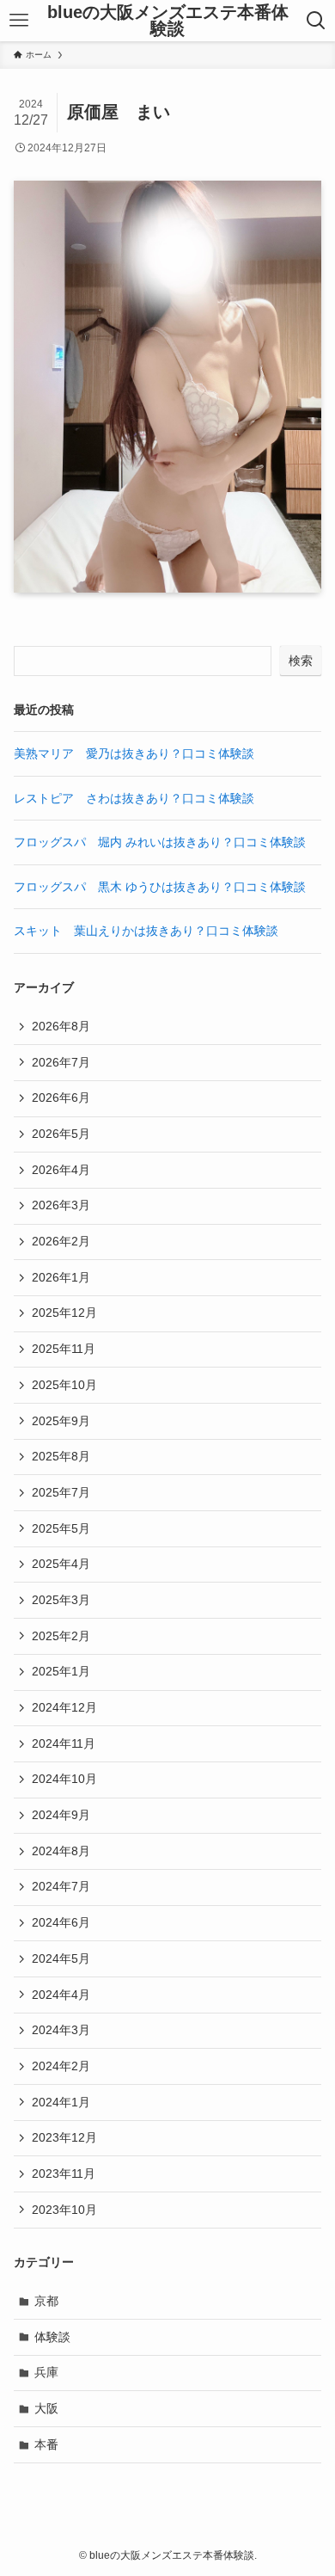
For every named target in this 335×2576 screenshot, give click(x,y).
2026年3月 (61, 1205)
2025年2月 (61, 1636)
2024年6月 (61, 1922)
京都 (46, 2301)
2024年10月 (64, 1779)
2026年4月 (61, 1170)
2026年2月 (61, 1241)
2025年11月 (64, 1349)
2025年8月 (61, 1456)
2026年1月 (61, 1277)
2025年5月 (61, 1528)
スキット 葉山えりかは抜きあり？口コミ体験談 (146, 931)
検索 (301, 661)
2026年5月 (61, 1134)
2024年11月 (64, 1743)
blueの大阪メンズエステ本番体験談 (168, 21)
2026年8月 (61, 1026)
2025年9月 (61, 1421)
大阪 (46, 2408)
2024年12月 (64, 1707)
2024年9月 (61, 1815)
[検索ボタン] (317, 21)
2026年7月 (61, 1062)
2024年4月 (61, 1995)
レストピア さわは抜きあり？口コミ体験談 (134, 798)
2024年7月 (61, 1886)
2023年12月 (64, 2137)
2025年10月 (64, 1385)
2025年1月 (61, 1671)
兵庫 (46, 2372)
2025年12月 (64, 1313)
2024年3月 (61, 2030)
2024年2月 (61, 2066)
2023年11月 (64, 2173)
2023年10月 (64, 2210)
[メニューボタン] (18, 21)
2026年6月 (61, 1097)
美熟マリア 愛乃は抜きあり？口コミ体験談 (134, 753)
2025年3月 (61, 1600)
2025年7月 (61, 1492)
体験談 (52, 2337)
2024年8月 (61, 1851)
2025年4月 (61, 1564)
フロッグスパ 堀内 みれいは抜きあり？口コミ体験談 (160, 842)
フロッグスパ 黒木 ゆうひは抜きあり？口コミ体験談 (160, 887)
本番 (46, 2444)
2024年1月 (61, 2102)
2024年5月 (61, 1958)
